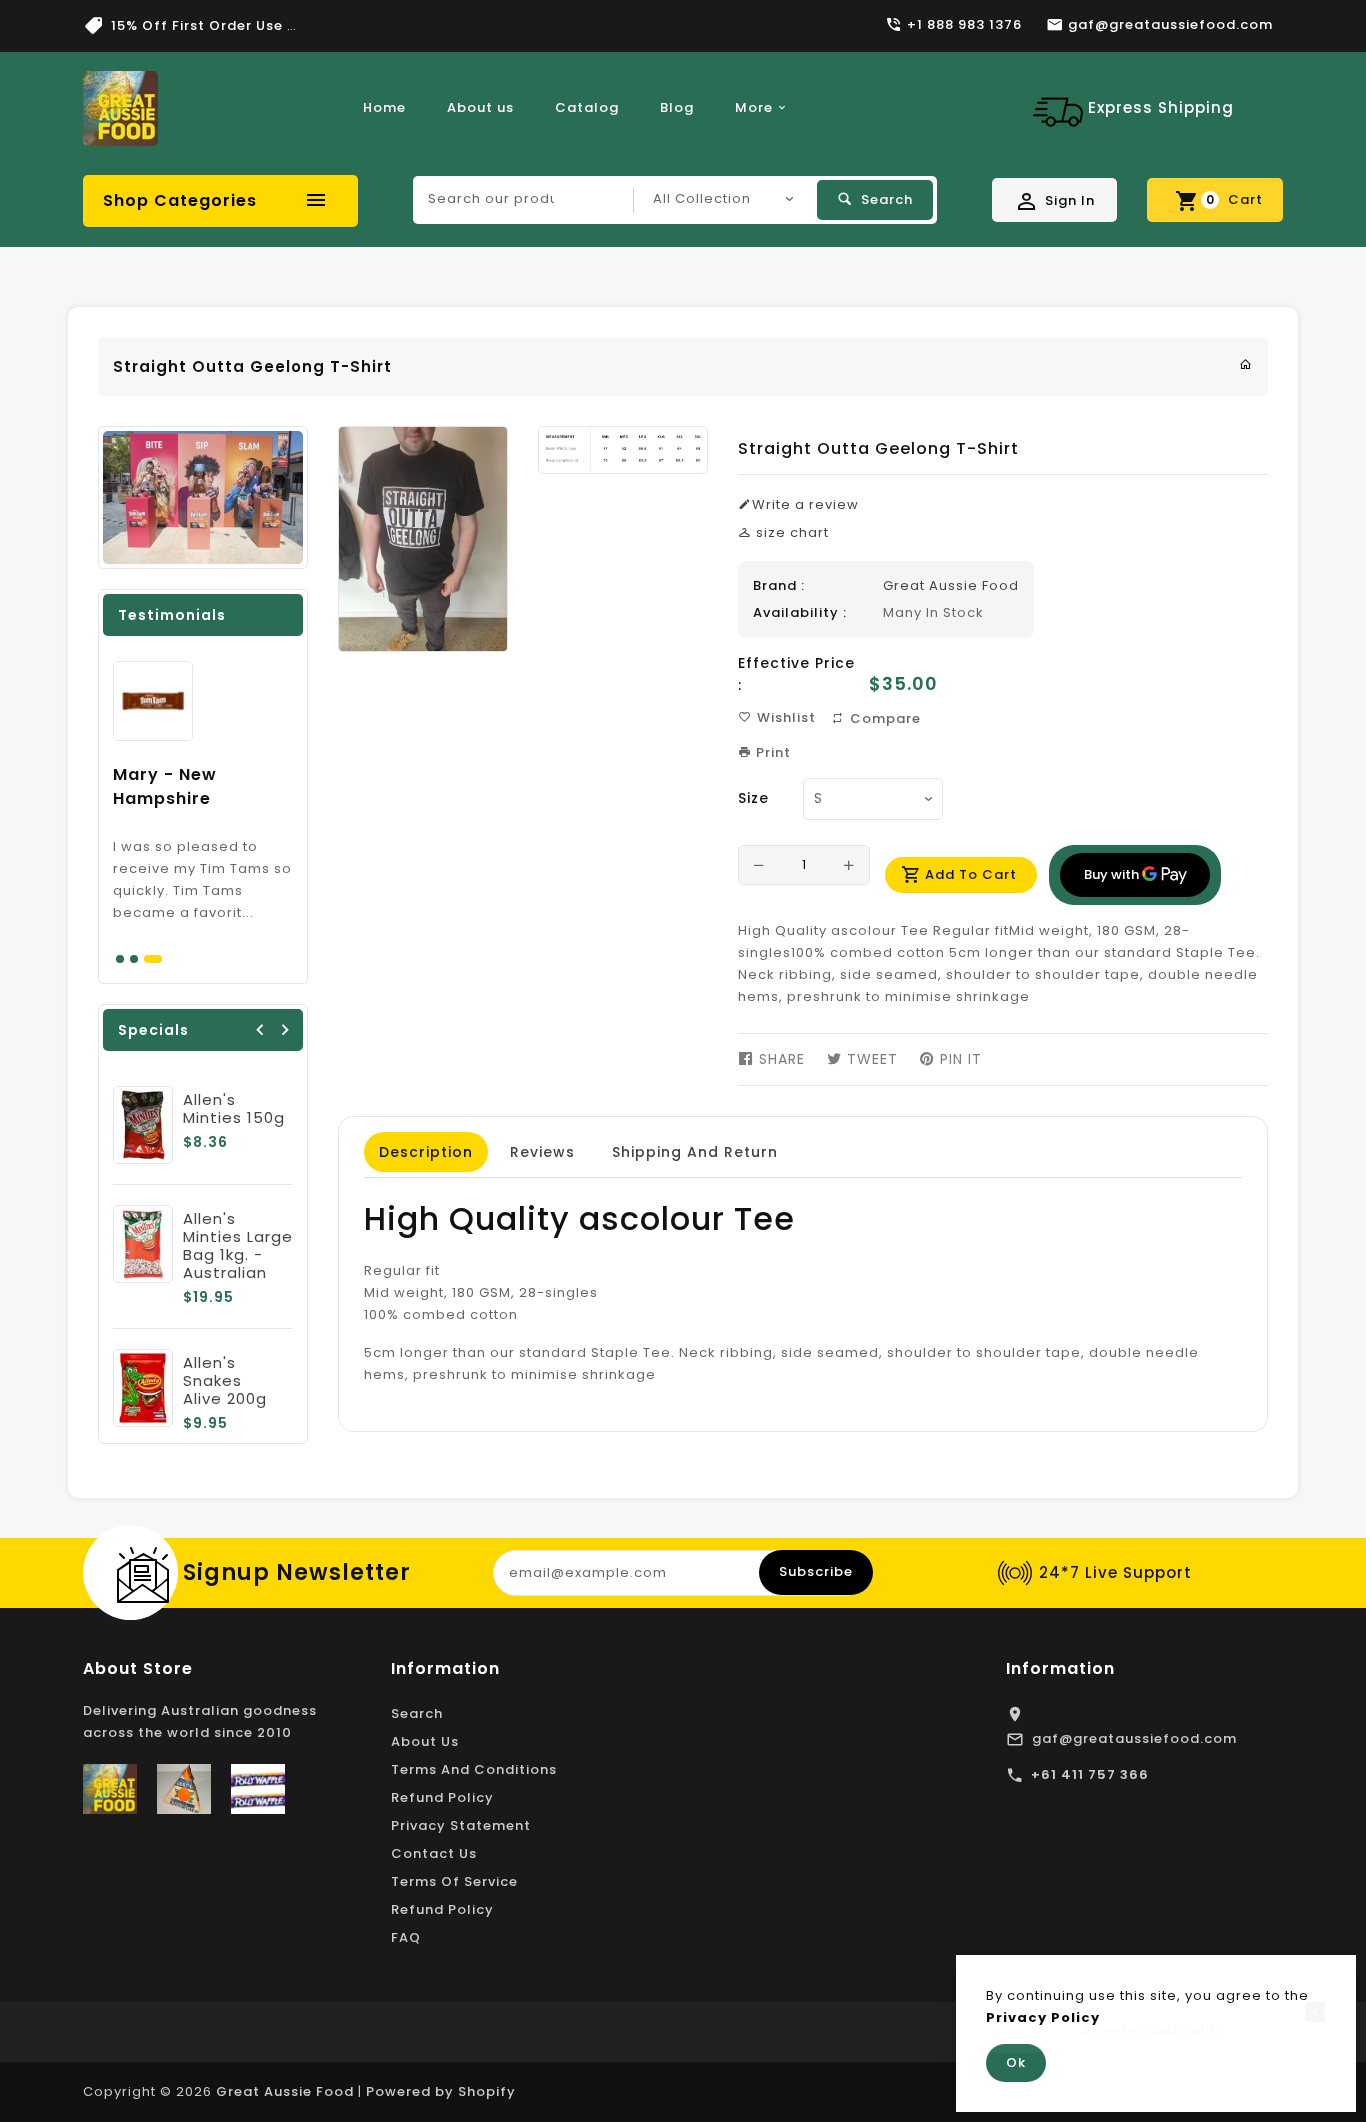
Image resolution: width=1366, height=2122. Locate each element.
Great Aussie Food (951, 585)
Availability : (800, 612)
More (754, 107)
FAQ (406, 1937)
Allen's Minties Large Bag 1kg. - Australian (238, 1245)
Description (426, 1152)
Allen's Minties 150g (234, 1108)
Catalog (587, 107)
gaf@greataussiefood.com (1134, 1738)
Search (417, 1713)
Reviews (542, 1152)
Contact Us (434, 1853)
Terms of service (454, 1881)
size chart (790, 532)
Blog (677, 107)
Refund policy (442, 1909)
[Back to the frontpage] (1246, 364)
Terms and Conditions (474, 1769)
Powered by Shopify (441, 2091)
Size (753, 798)
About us (480, 107)
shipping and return (695, 1152)
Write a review (805, 504)
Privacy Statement (461, 1825)
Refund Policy (442, 1797)
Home (384, 107)
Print (771, 752)
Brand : (779, 585)
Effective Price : (796, 674)
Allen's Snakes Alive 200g (225, 1380)
